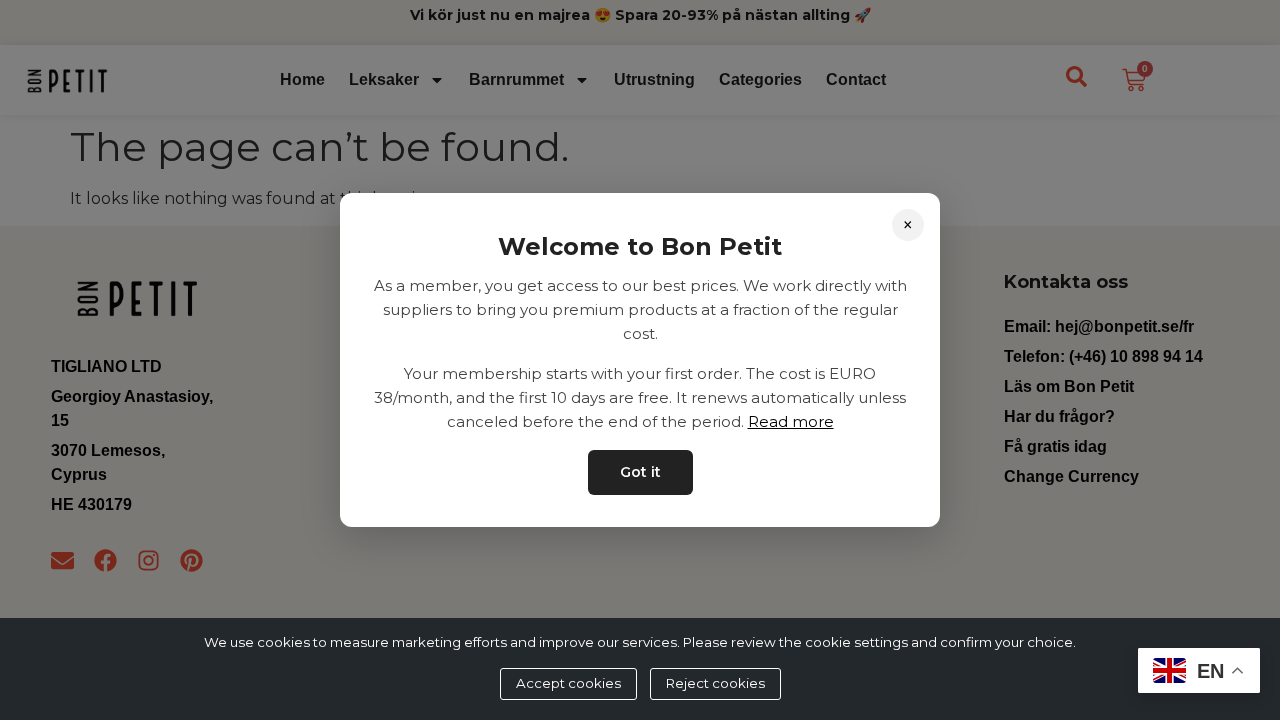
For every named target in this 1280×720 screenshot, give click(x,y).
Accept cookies (568, 683)
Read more (791, 421)
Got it (640, 472)
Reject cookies (715, 683)
